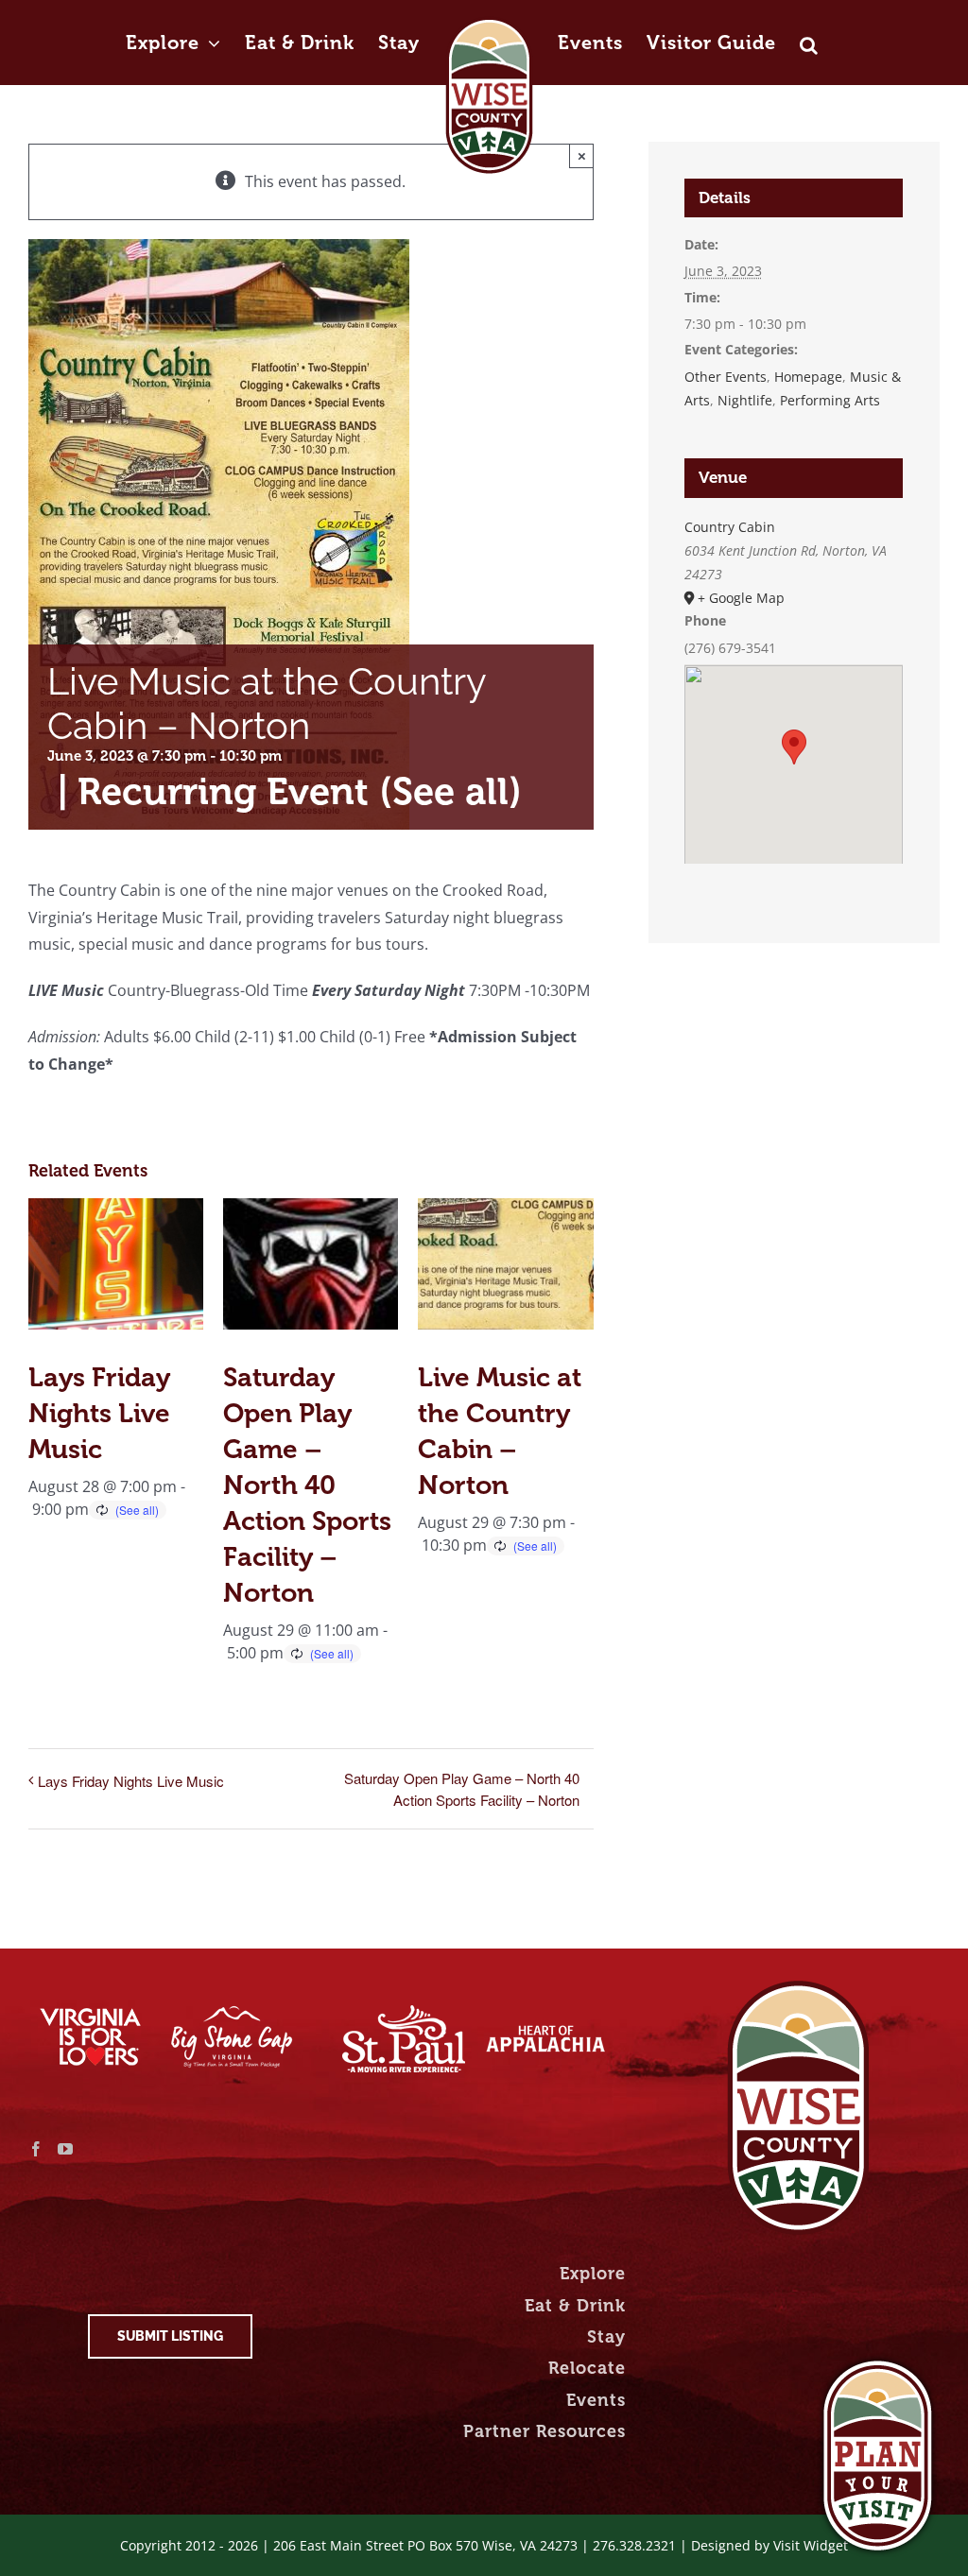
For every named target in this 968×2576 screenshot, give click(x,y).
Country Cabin (730, 527)
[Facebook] (36, 2149)
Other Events (726, 377)
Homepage (808, 377)
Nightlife (745, 400)
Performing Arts (830, 400)
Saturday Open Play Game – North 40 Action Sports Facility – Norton (307, 1485)
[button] (809, 26)
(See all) (450, 791)
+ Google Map (741, 598)
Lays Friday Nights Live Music (99, 1413)
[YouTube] (65, 2149)
